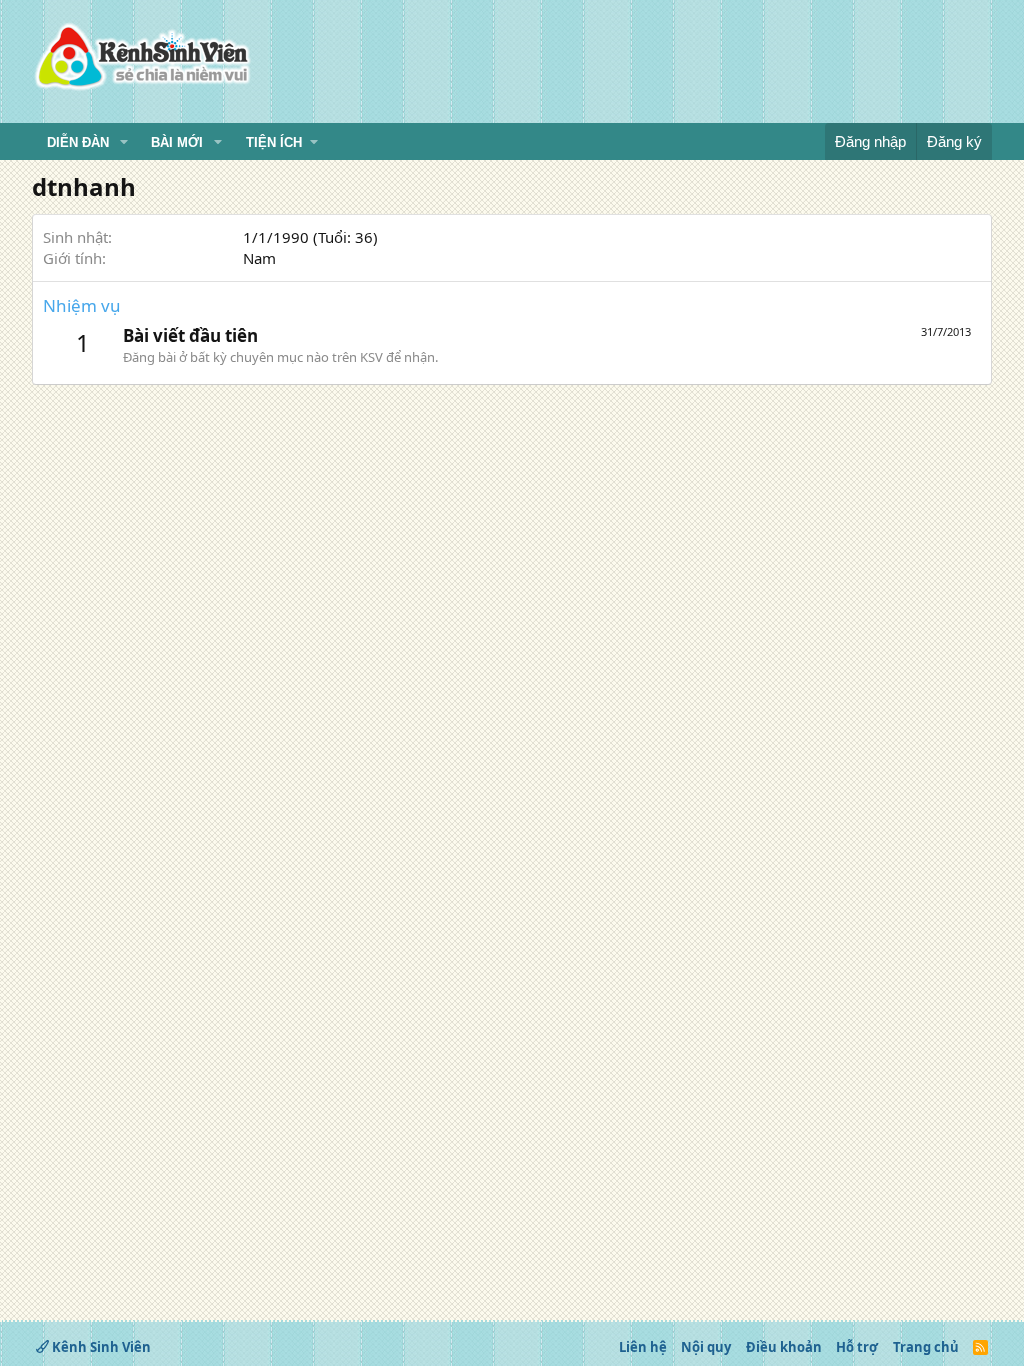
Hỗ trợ (857, 1347)
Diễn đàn (78, 142)
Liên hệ (643, 1347)
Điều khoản (784, 1347)
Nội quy (706, 1347)
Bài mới (177, 142)
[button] (124, 143)
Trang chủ (926, 1347)
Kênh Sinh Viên (100, 1347)
